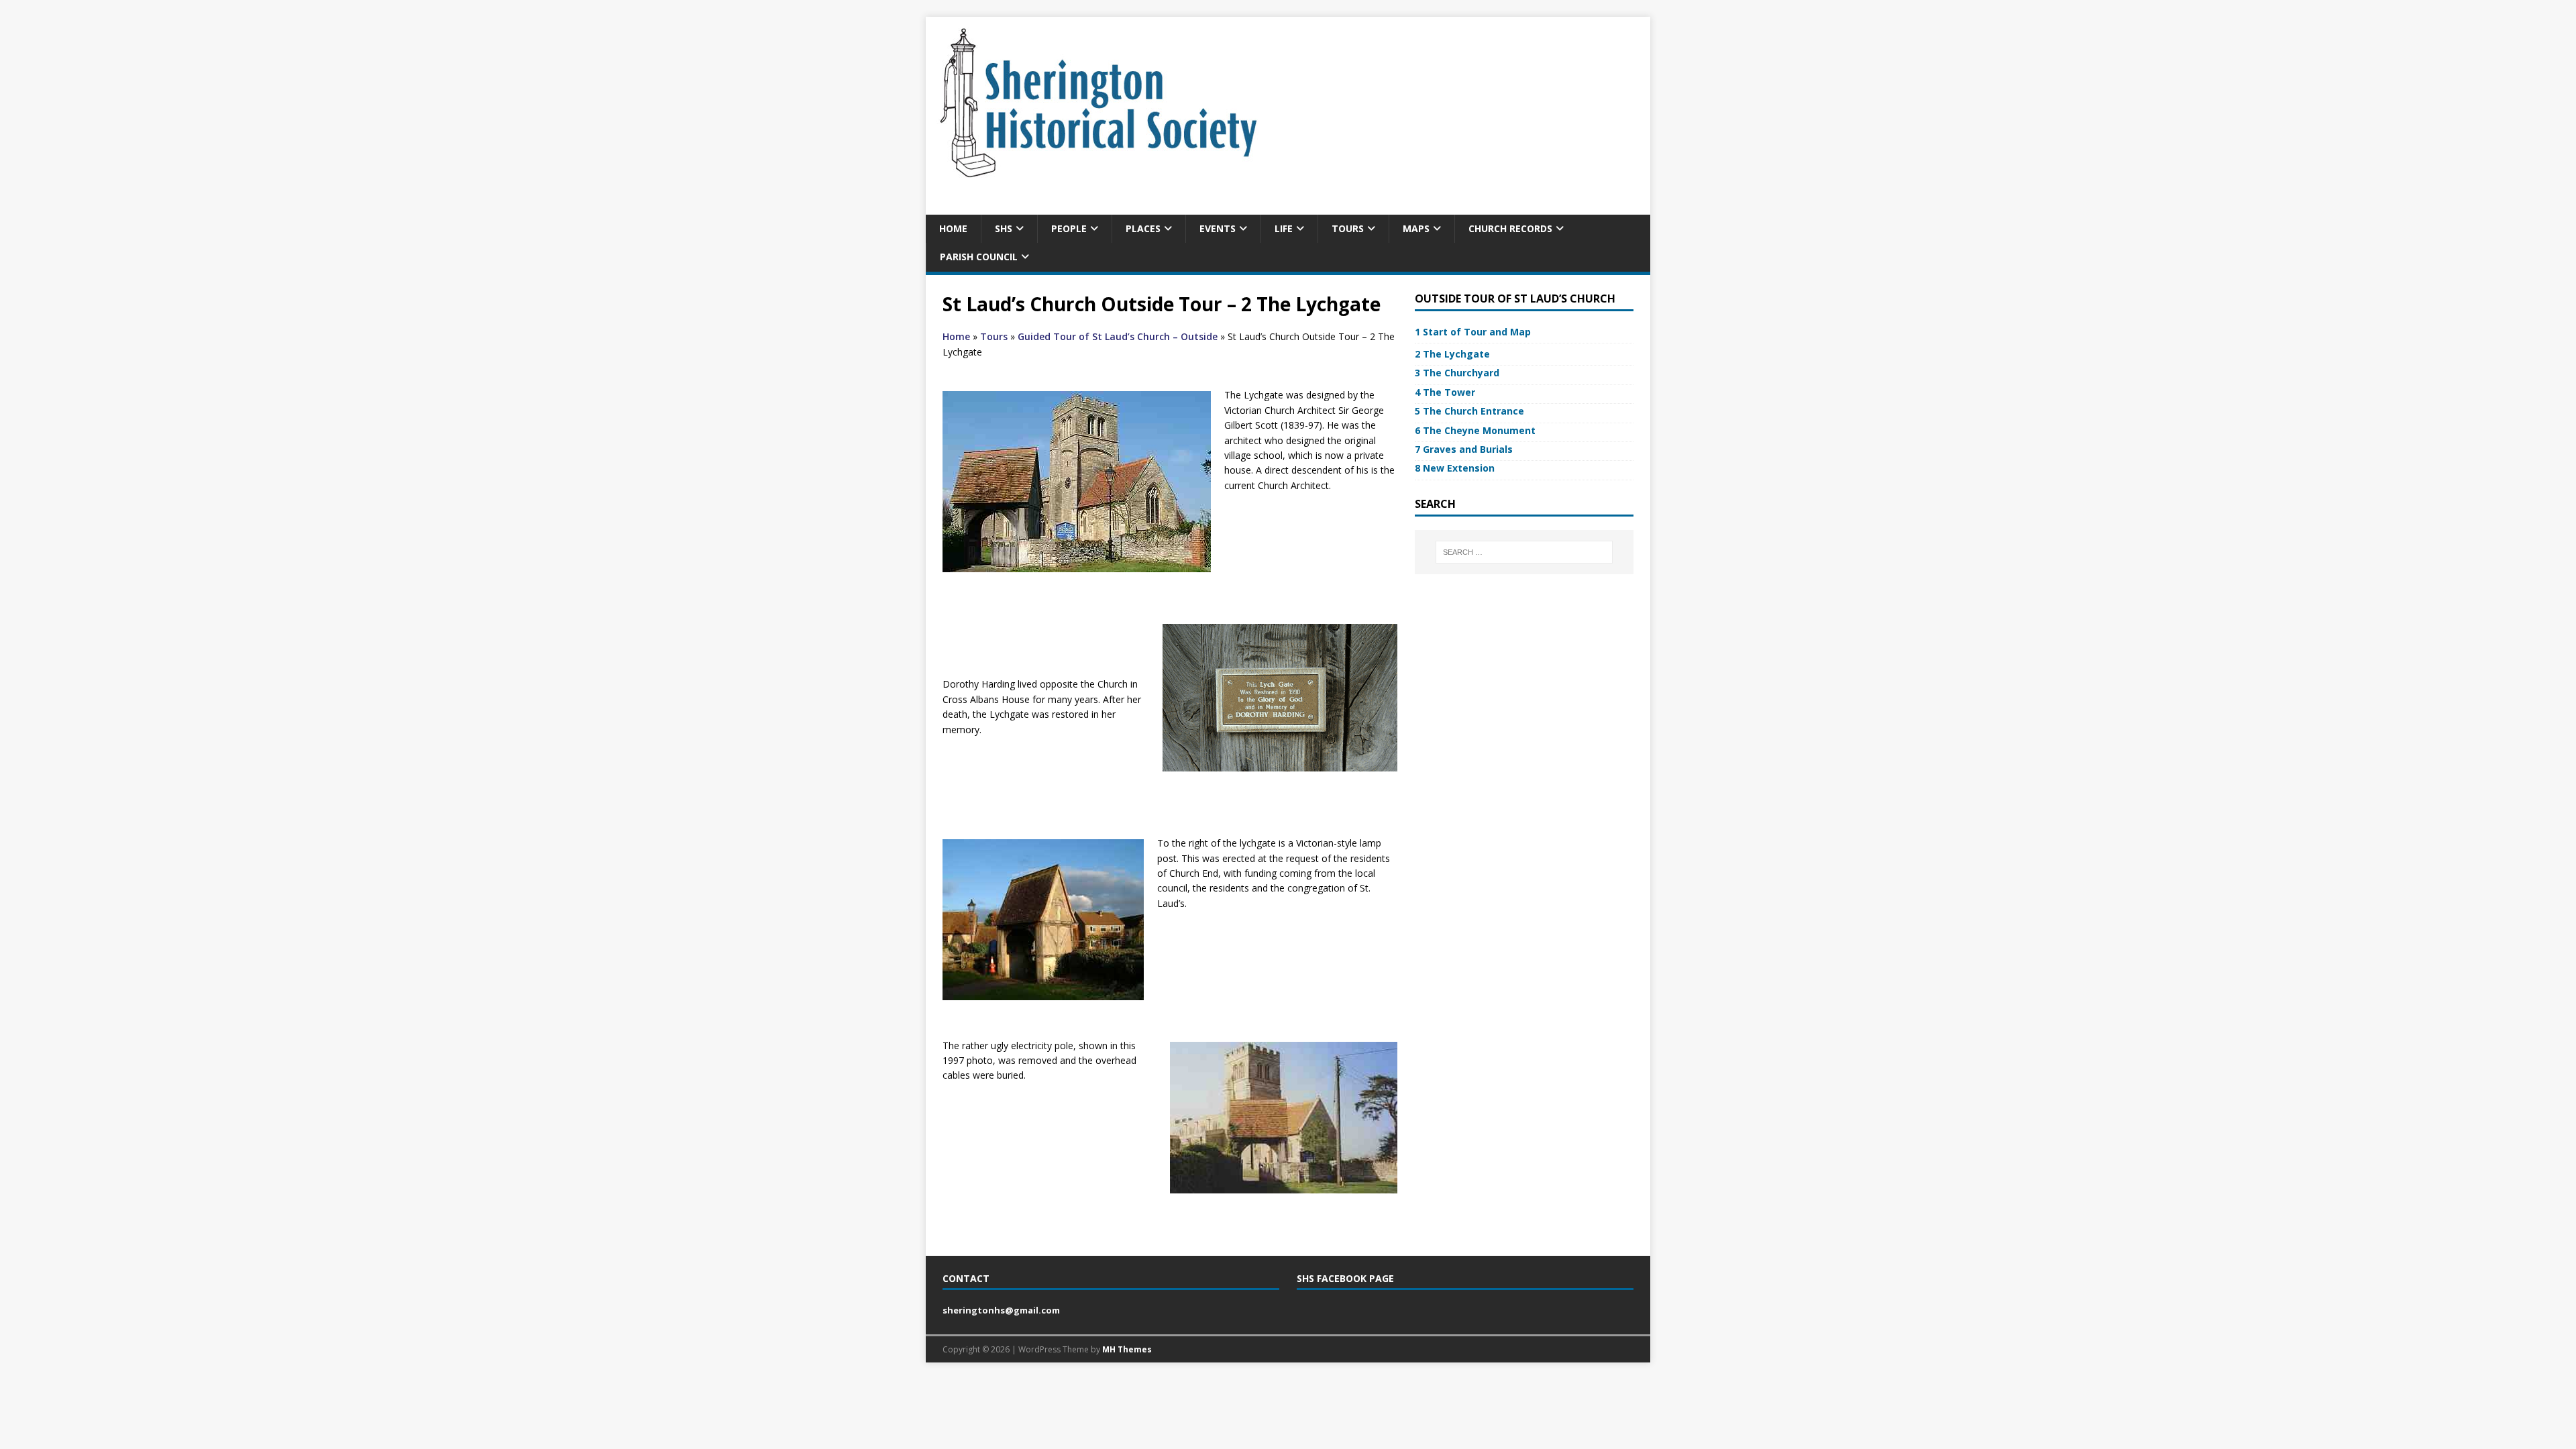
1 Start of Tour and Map (1473, 332)
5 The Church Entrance (1469, 411)
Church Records (1510, 228)
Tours (1348, 228)
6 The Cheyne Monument (1475, 430)
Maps (1416, 228)
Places (1143, 228)
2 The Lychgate (1452, 354)
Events (1218, 228)
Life (1284, 228)
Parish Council (979, 257)
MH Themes (1127, 1349)
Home (953, 228)
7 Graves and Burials (1464, 449)
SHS (1004, 228)
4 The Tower (1445, 392)
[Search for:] (1524, 552)
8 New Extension (1455, 468)
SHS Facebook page (1345, 1278)
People (1069, 228)
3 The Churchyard (1457, 373)
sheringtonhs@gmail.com (1001, 1310)
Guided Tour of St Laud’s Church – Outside (1118, 336)
